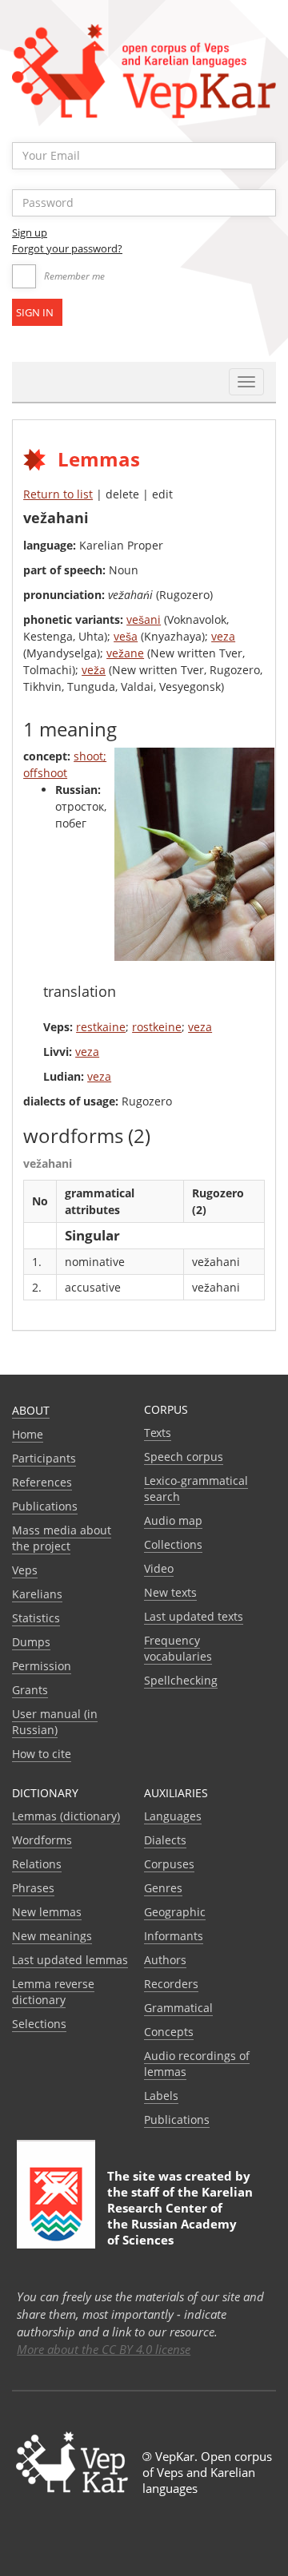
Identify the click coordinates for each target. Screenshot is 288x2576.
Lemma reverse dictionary (53, 1992)
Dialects (165, 1840)
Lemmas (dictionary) (66, 1816)
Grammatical (178, 2008)
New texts (170, 1592)
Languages (173, 1816)
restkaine (101, 1027)
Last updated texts (194, 1616)
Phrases (33, 1888)
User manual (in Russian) (55, 1722)
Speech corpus (184, 1457)
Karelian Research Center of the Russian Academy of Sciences (180, 2216)
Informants (174, 1936)
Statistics (36, 1618)
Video (159, 1568)
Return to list (58, 494)
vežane (125, 653)
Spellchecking (181, 1680)
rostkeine (157, 1027)
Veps (25, 1570)
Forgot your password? (67, 248)
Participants (44, 1458)
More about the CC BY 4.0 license (104, 2349)
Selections (39, 2024)
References (42, 1482)
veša (126, 636)
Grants (30, 1690)
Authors (165, 1960)
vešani (144, 619)
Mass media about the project (62, 1538)
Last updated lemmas (70, 1960)
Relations (37, 1864)
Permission (42, 1666)
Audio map (173, 1520)
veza (223, 636)
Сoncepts (169, 2032)
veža (94, 670)
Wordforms (42, 1840)
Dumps (31, 1642)
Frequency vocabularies (178, 1648)
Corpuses (169, 1864)
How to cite (42, 1754)
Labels (161, 2096)
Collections (173, 1544)
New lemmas (47, 1912)
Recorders (171, 1984)
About (31, 1410)
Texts (158, 1433)
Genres (163, 1888)
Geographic (175, 1912)
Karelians (37, 1594)
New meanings (52, 1936)
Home (28, 1434)
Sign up (30, 232)
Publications (45, 1506)
